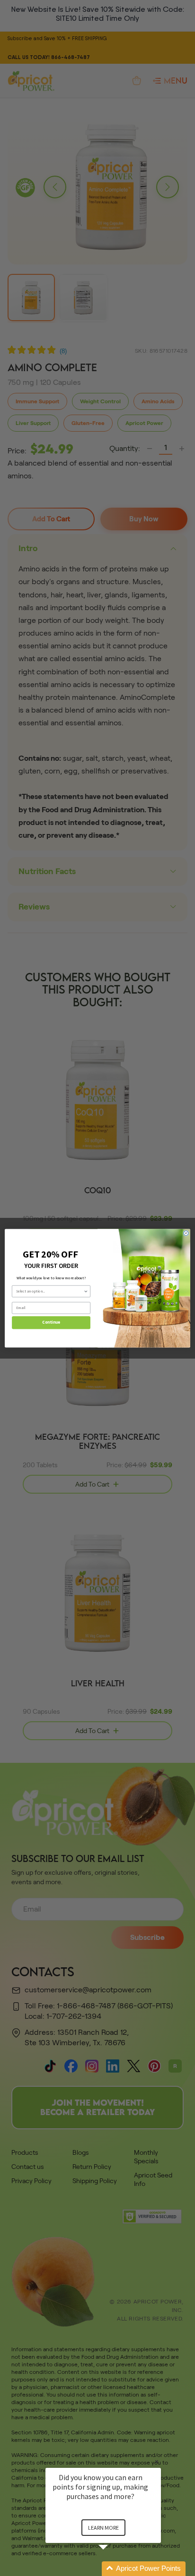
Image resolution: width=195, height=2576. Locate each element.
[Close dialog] (186, 1233)
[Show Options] (86, 1291)
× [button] (157, 2461)
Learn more (103, 2528)
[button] (115, 2569)
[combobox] (50, 1291)
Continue (51, 1322)
